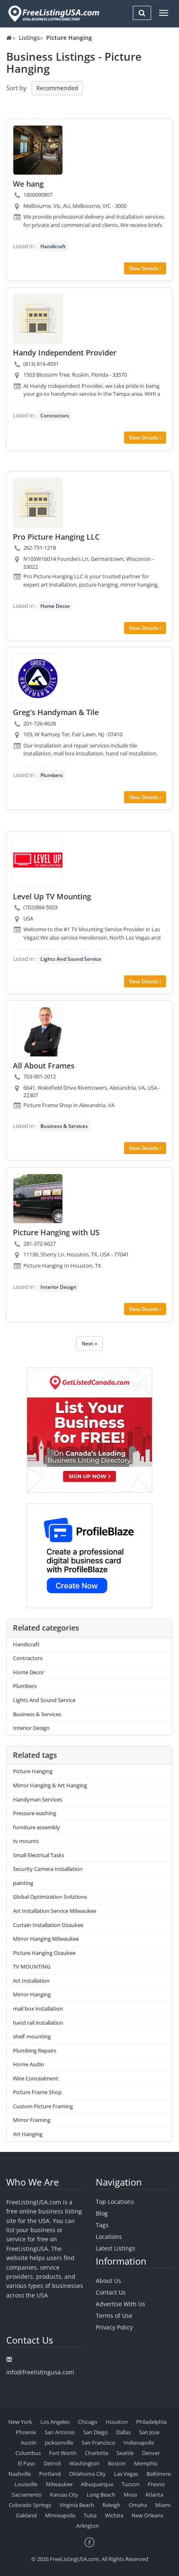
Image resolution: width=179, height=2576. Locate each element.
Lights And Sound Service (71, 959)
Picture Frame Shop (37, 2092)
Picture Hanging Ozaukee (44, 1953)
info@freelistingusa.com (40, 2372)
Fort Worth (63, 2453)
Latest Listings (116, 2248)
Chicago (88, 2422)
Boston (117, 2463)
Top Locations (115, 2202)
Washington (85, 2463)
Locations (109, 2237)
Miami (163, 2505)
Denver (151, 2453)
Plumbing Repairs (35, 2050)
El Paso (27, 2463)
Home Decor (55, 606)
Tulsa (90, 2515)
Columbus (28, 2453)
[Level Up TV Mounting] (38, 863)
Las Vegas (126, 2474)
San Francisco (98, 2443)
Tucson (131, 2484)
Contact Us (111, 2292)
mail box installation (38, 2008)
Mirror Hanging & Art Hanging (50, 1785)
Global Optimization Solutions (50, 1897)
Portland (50, 2474)
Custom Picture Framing (43, 2106)
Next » (89, 1344)
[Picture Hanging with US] (38, 1199)
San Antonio (60, 2432)
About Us (108, 2281)
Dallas (123, 2432)
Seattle (125, 2453)
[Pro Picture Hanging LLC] (38, 503)
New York (20, 2422)
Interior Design (58, 1287)
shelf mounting (32, 2036)
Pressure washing (35, 1813)
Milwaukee (59, 2484)
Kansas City (64, 2495)
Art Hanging (28, 2134)
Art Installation (31, 1981)
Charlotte (97, 2453)
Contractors (55, 416)
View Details (144, 268)
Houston (117, 2422)
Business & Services (64, 1126)
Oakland (26, 2515)
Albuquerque (97, 2484)
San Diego (96, 2432)
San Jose (149, 2432)
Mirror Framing (32, 2120)
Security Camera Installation (48, 1869)
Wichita (114, 2515)
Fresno (156, 2484)
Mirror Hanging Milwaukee (46, 1939)
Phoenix (26, 2432)
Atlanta (154, 2495)
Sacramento (27, 2495)
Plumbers (52, 775)
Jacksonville (59, 2443)
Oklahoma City (87, 2474)
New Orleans (147, 2515)
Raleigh (111, 2505)
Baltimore (159, 2474)
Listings (29, 38)
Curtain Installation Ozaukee (48, 1925)
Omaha (138, 2505)
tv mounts (26, 1841)
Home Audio (29, 2064)
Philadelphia (151, 2422)
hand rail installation (38, 2023)
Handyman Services (37, 1799)
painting (23, 1883)
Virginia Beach (77, 2505)
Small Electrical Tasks (39, 1855)
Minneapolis (60, 2515)
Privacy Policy (114, 2327)
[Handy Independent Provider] (38, 319)
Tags (102, 2225)
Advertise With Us (121, 2304)
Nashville (20, 2474)
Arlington (88, 2526)
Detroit (52, 2463)
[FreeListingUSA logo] (53, 14)
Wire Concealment (36, 2078)
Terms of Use (114, 2316)
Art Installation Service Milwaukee (55, 1911)
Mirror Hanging (32, 1994)
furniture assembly (36, 1827)
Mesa (130, 2495)
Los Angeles (55, 2422)
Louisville (26, 2484)
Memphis (146, 2463)
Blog (102, 2213)
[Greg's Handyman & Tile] (38, 679)
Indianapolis (139, 2443)
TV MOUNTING (32, 1967)
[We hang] (38, 150)
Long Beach (101, 2495)
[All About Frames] (38, 1032)
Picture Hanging (33, 1771)
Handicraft (53, 246)
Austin (29, 2443)
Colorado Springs (30, 2505)
